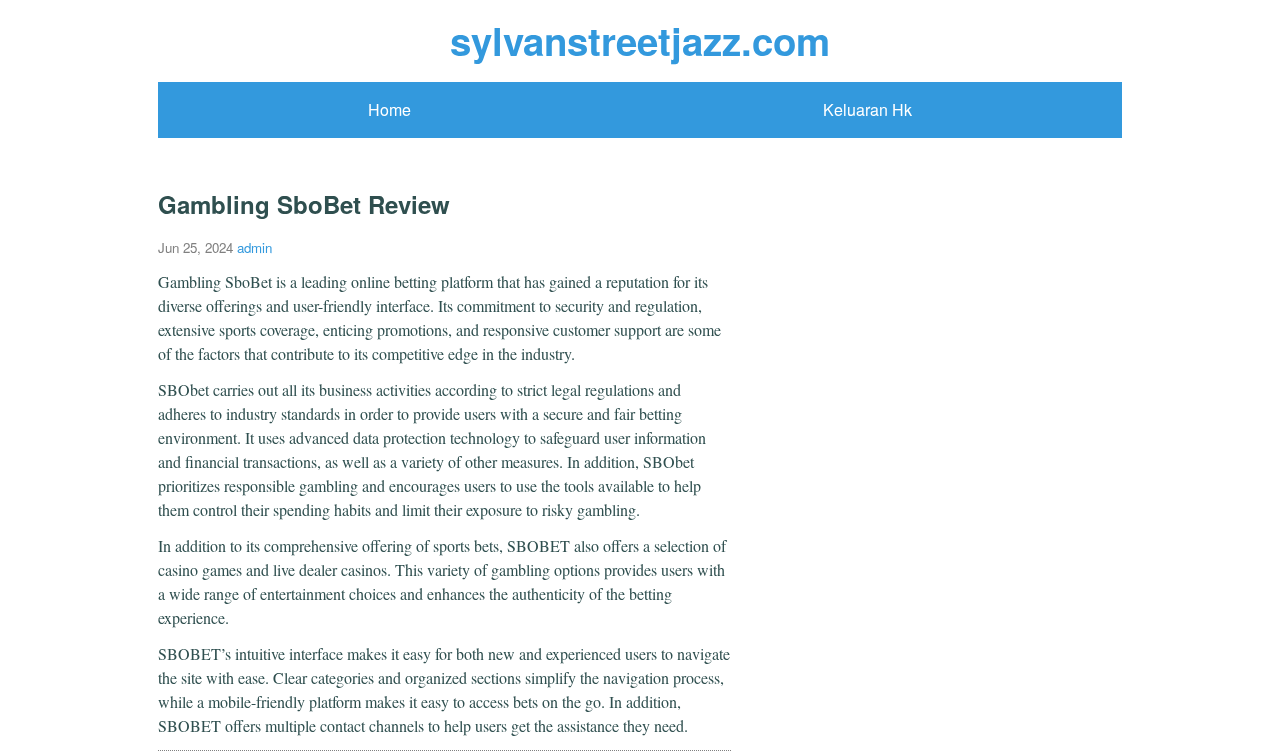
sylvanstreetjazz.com (640, 40)
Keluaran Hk (867, 109)
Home (389, 109)
